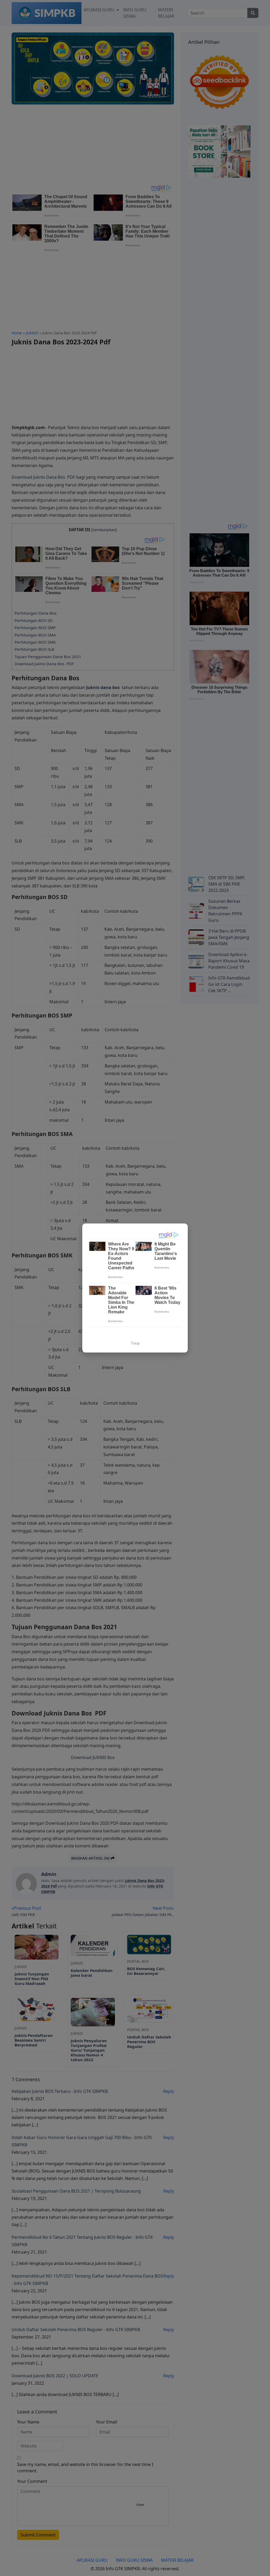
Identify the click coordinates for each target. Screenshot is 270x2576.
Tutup (135, 1343)
